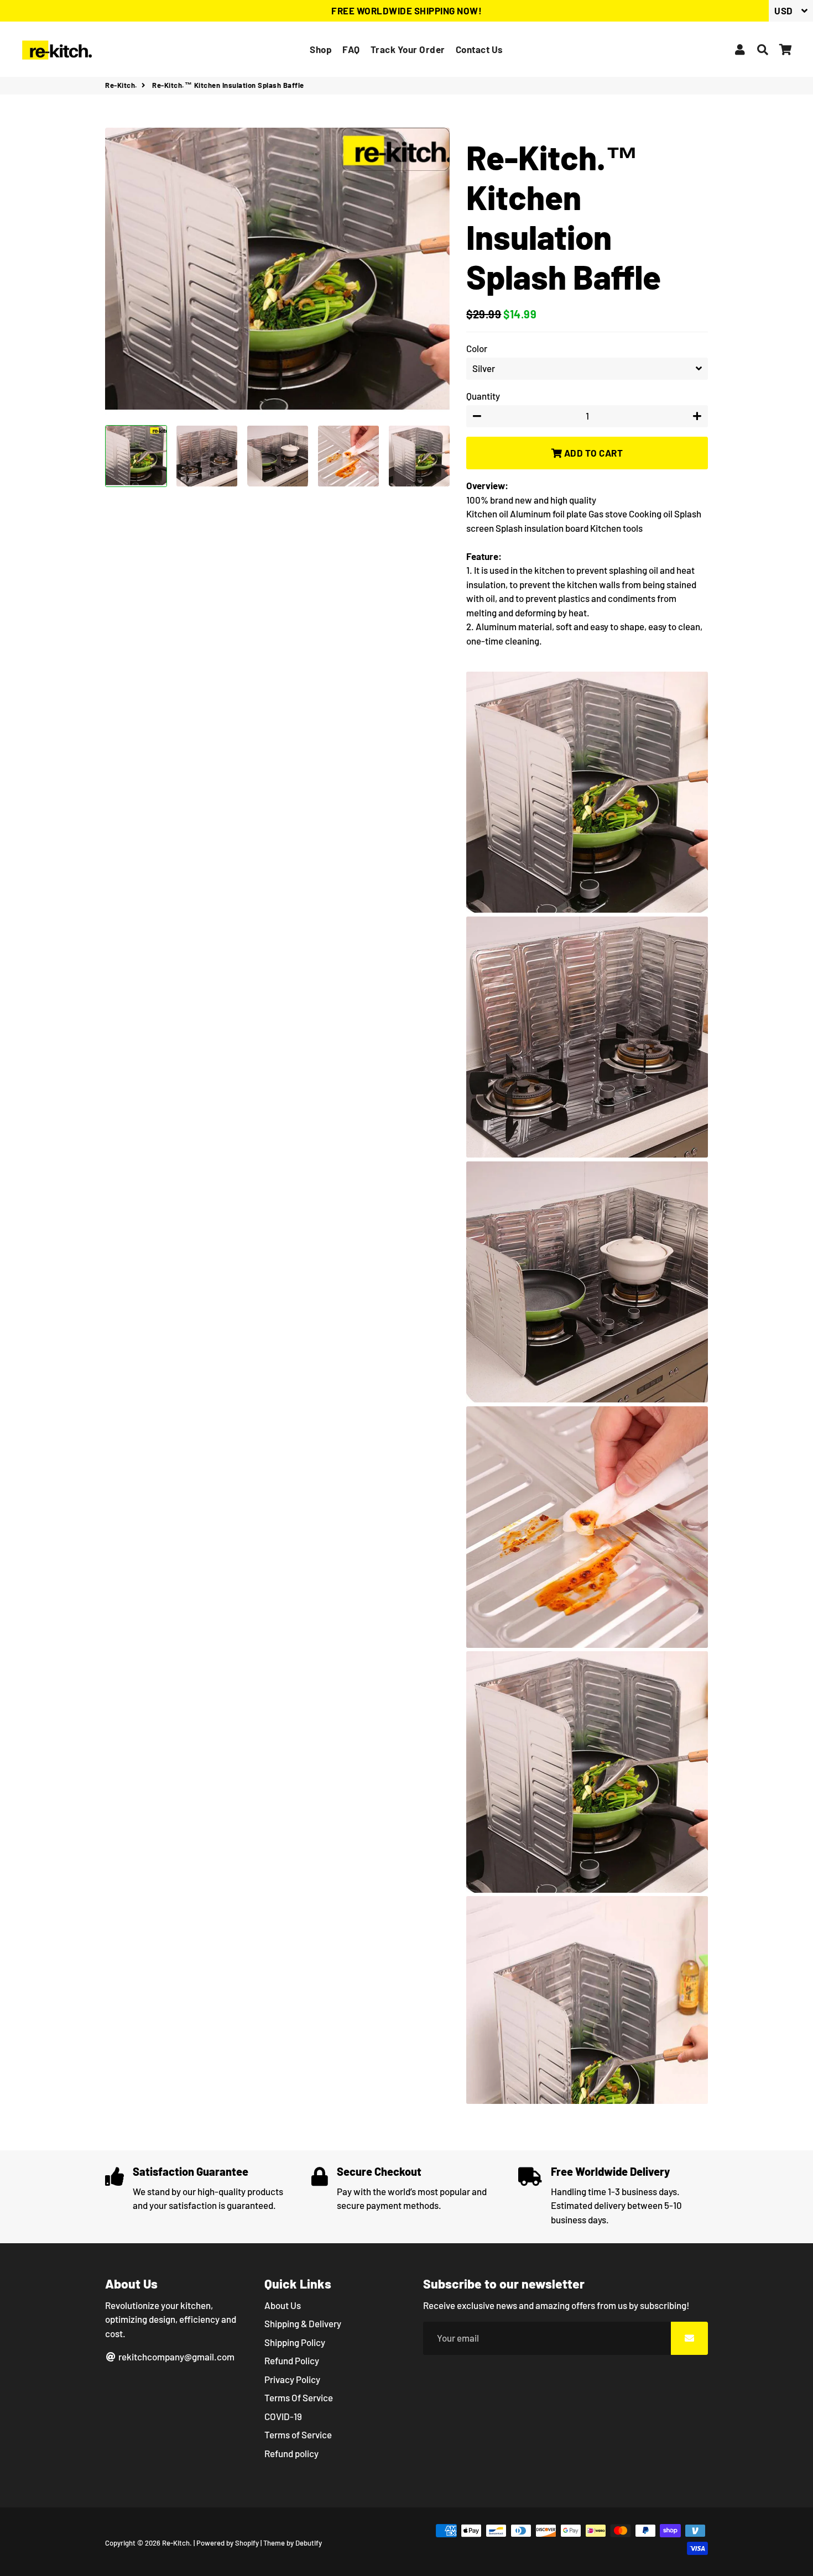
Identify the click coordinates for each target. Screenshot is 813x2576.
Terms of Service (298, 2434)
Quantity (483, 396)
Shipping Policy (295, 2342)
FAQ (351, 49)
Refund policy (291, 2453)
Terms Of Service (299, 2397)
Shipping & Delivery (303, 2323)
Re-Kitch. (121, 85)
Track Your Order (408, 49)
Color (477, 348)
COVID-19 (283, 2416)
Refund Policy (292, 2360)
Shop (321, 49)
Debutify (309, 2543)
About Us (283, 2305)
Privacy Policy (292, 2379)
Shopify (247, 2543)
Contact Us (480, 49)
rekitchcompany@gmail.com (176, 2357)
